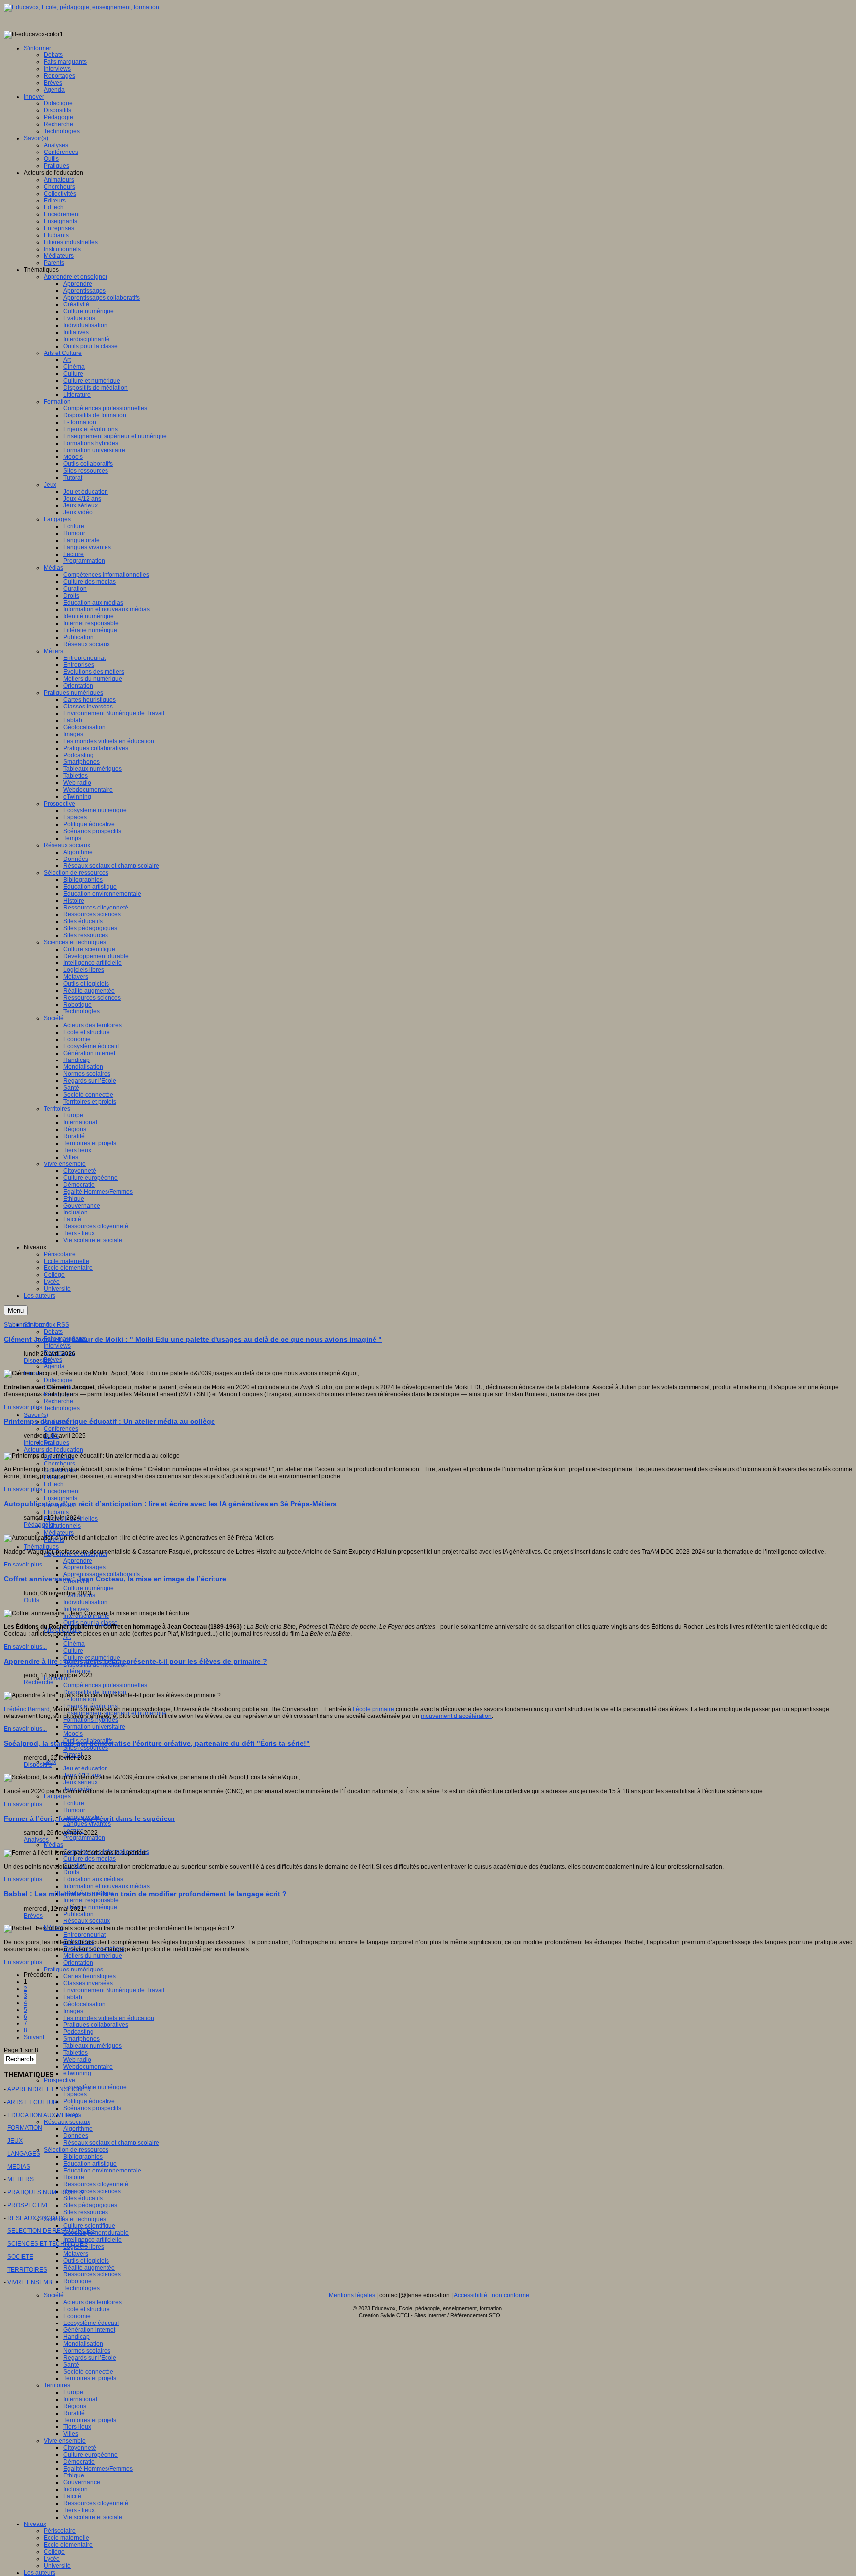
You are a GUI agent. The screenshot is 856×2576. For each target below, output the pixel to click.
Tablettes (76, 2053)
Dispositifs (38, 1361)
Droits (71, 1872)
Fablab (73, 1997)
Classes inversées (88, 1983)
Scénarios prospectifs (92, 2108)
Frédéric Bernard (27, 1709)
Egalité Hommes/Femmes (98, 2469)
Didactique (58, 1380)
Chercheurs (59, 1464)
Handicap (77, 2337)
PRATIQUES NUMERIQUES (45, 2192)
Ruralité (74, 2413)
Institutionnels (62, 1526)
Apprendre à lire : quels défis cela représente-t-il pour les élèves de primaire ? (135, 1661)
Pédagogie (39, 1525)
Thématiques (41, 1547)
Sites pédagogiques (90, 2205)
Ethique (74, 2475)
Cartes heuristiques (90, 1976)
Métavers (76, 2254)
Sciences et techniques (75, 2219)
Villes (71, 2434)
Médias (53, 1845)
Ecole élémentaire (68, 2545)
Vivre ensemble (65, 2441)
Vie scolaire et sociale (93, 2517)
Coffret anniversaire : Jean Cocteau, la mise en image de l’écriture (115, 1579)
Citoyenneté (80, 2448)
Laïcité (72, 2496)
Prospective (59, 2080)
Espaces (75, 2094)
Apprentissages (84, 1567)
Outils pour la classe (91, 1623)
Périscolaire (60, 2531)
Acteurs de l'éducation (53, 1450)
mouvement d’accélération (456, 1716)
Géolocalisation (84, 2004)
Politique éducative (89, 2101)
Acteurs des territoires (93, 2302)
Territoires (57, 2385)
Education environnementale (102, 2171)
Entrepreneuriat (84, 1935)
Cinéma (74, 1644)
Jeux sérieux (80, 1782)
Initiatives (76, 1609)
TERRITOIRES (27, 2270)
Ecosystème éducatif (91, 2323)
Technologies (62, 1408)
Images (73, 2011)
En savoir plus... (25, 1407)
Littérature (77, 1671)
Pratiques (56, 1443)
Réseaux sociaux (87, 1921)
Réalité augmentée (89, 2268)
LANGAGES (24, 2154)
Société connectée (88, 2372)
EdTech (54, 1484)
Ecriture (74, 1803)
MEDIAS (19, 2167)
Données (76, 2136)
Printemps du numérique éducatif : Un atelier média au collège (109, 1421)
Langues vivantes (87, 1824)
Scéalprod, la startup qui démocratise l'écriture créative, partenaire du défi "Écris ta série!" (157, 1743)
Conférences (61, 1429)
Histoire (74, 2177)
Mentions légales (352, 2295)
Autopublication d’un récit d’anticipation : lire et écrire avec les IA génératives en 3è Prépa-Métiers (170, 1504)
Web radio (77, 2060)
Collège (54, 2552)
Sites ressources (86, 1748)
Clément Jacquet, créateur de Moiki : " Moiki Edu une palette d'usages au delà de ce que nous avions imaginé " (193, 1339)
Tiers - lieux (79, 2510)
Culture (73, 1651)
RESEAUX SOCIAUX (36, 2218)
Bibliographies (83, 2157)
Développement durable (96, 2233)
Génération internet (89, 2330)
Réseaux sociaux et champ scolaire (111, 2143)
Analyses (36, 1840)
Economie (77, 2316)
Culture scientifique (89, 2226)
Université (57, 2566)
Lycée (52, 2559)
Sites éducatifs (83, 2198)
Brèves (53, 1360)
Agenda (54, 1366)
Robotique (78, 2281)
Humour (74, 1810)
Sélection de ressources (76, 2150)
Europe (73, 2392)
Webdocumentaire (88, 2067)
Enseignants (60, 1498)
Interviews (57, 1346)
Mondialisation (83, 2344)
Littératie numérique (90, 1907)
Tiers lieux (77, 2427)
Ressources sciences (92, 2191)
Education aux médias (93, 1879)
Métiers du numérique (93, 1956)
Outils (31, 1600)
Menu (16, 1310)
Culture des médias (90, 1859)
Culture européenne (91, 2455)
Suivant (34, 2037)
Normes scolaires (87, 2351)
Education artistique (90, 2164)
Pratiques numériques (73, 1970)
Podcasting (79, 2032)
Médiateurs (59, 1533)
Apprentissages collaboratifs (102, 1574)
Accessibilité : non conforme (491, 2295)
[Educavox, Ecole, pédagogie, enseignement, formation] (81, 7)
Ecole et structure (87, 2309)
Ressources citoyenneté (96, 2184)
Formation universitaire (94, 1727)
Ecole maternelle (66, 2538)
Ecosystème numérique (95, 2087)
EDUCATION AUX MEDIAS (44, 2115)
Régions (75, 2406)
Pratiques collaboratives (96, 2025)
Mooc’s (73, 1734)
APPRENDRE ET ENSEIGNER (49, 2089)
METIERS (21, 2179)
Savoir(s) (36, 1415)
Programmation (84, 1838)
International (80, 2399)
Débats (53, 1332)
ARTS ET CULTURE (34, 2102)
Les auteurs (40, 2573)
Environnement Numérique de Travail (114, 1990)
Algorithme (78, 2129)
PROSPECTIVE (28, 2205)
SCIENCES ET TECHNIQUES (48, 2244)
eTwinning (77, 2073)
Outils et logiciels (86, 2261)
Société (54, 2295)
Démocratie (79, 2462)
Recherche (58, 1401)
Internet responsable (91, 1900)
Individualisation (85, 1602)
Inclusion (76, 2489)
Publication (79, 1914)
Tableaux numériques (93, 2046)
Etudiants (56, 1512)
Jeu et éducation (86, 1768)
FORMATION (25, 2128)
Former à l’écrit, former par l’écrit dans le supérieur (89, 1818)
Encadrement (62, 1491)
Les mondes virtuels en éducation (109, 2018)
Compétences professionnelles (105, 1685)
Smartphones (81, 2039)
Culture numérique (89, 1588)
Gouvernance (82, 2482)
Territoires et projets (90, 2378)
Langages (57, 1796)
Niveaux (35, 2524)
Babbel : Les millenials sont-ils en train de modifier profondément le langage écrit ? (145, 1894)
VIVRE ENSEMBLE (33, 2282)
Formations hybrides (91, 1720)
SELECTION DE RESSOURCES (51, 2231)
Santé (71, 2365)
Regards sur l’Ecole (90, 2358)
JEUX (15, 2141)
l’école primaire (374, 1709)
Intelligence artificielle (93, 2240)
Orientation (78, 1963)
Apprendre (78, 1561)
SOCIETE (20, 2257)
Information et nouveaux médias (107, 1886)
